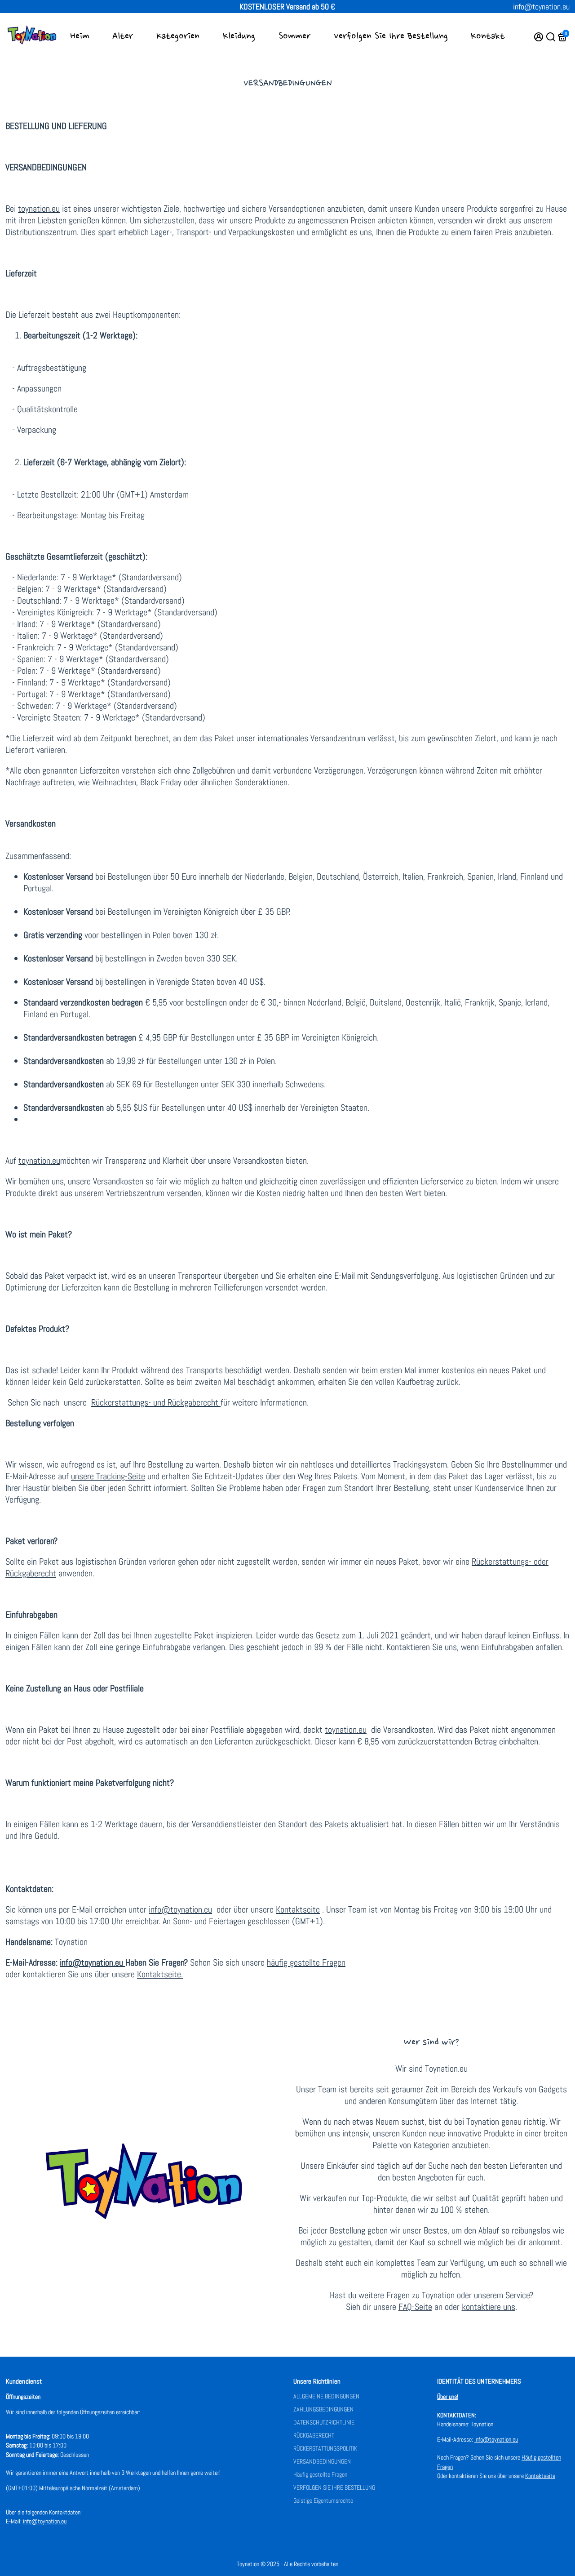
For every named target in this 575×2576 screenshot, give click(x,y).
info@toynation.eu (541, 7)
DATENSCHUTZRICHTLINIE (324, 2423)
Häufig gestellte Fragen (320, 2475)
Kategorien (178, 36)
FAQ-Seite (415, 2307)
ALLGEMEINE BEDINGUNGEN (326, 2396)
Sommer (294, 36)
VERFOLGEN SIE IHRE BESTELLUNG (334, 2488)
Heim (80, 36)
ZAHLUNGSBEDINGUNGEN (323, 2409)
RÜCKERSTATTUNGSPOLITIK (325, 2449)
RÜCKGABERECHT (314, 2436)
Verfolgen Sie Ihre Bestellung (391, 36)
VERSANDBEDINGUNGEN (322, 2462)
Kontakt (488, 36)
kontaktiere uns (489, 2307)
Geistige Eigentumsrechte (323, 2501)
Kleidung (239, 36)
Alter (123, 36)
